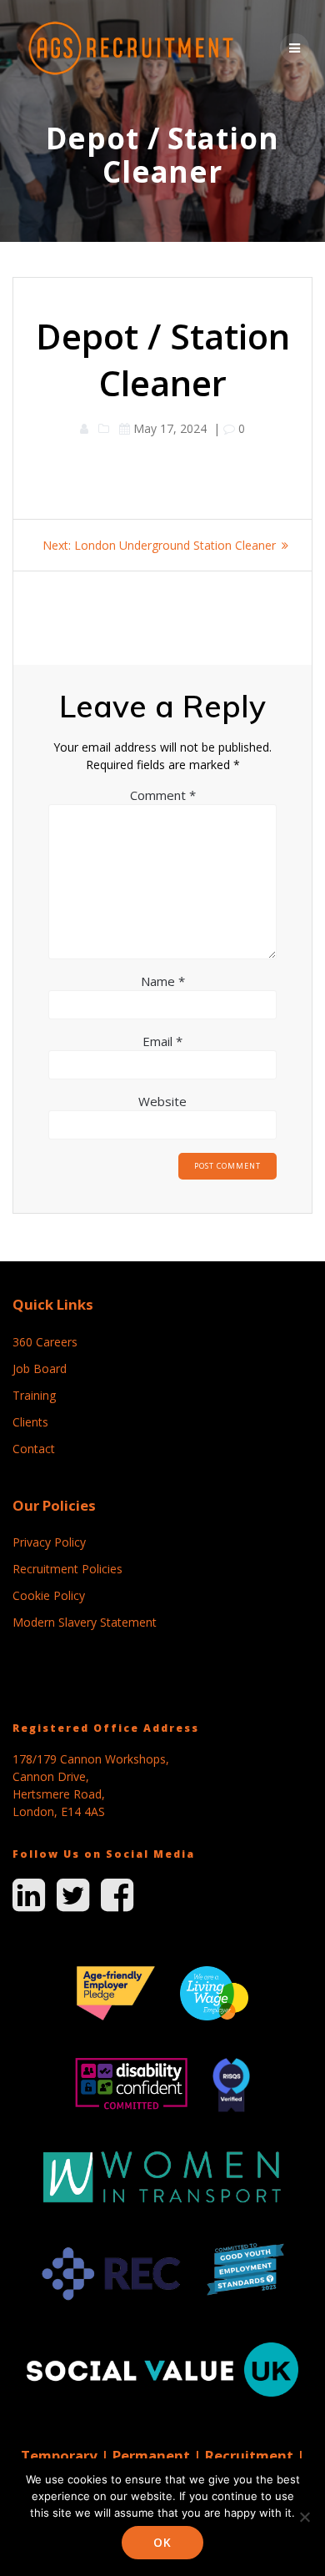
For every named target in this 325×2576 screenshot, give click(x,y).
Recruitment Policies (67, 1569)
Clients (30, 1422)
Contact (34, 1449)
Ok (162, 2542)
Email (162, 1041)
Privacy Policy (49, 1542)
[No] (304, 2517)
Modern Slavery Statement (85, 1622)
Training (34, 1395)
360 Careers (45, 1342)
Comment (163, 795)
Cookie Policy (49, 1595)
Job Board (40, 1368)
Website (162, 1101)
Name (163, 981)
